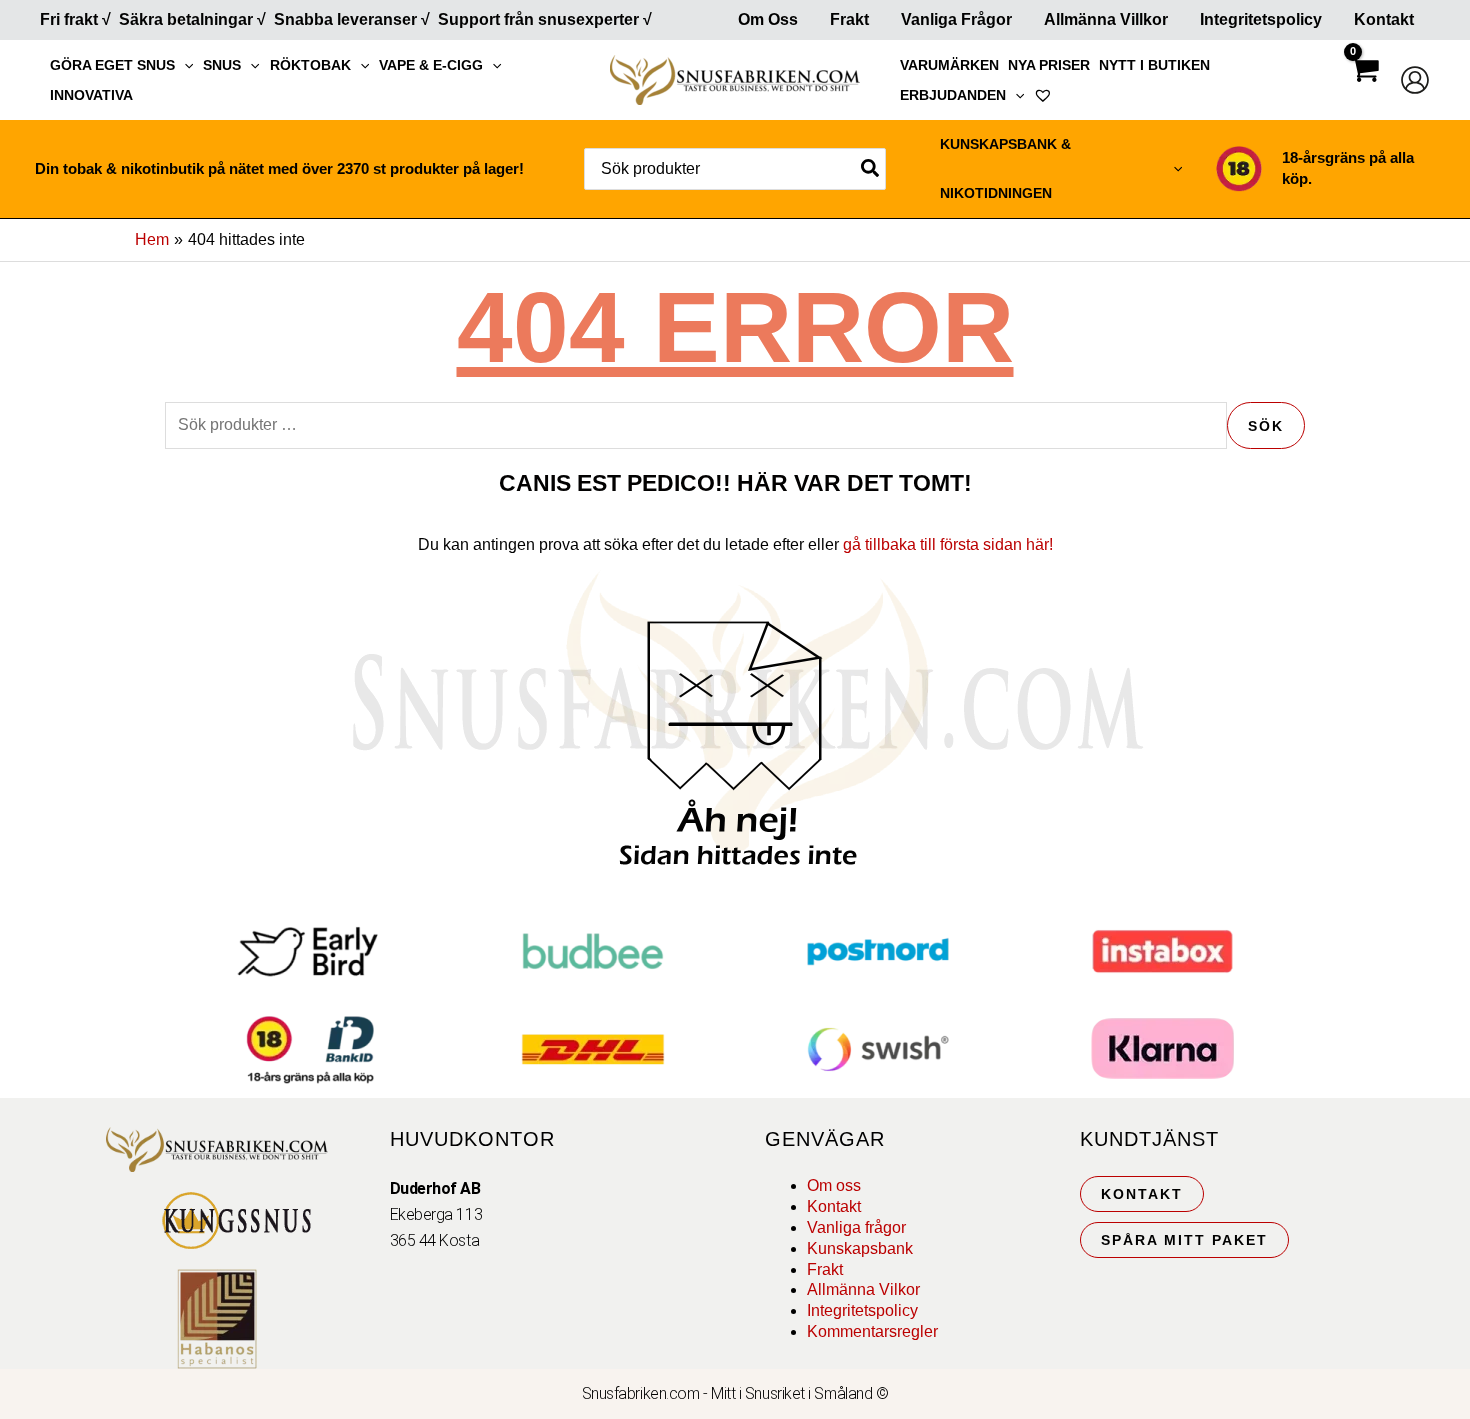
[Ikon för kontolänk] (1415, 80)
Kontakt (1384, 19)
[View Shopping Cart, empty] (1364, 87)
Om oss (834, 1185)
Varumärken (949, 65)
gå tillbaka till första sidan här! (948, 544)
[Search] (871, 169)
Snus (222, 65)
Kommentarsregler (872, 1331)
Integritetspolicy (1261, 19)
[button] (184, 65)
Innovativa (91, 95)
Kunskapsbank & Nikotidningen (1005, 168)
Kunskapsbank (860, 1248)
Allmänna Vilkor (863, 1289)
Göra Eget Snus (112, 65)
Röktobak (310, 65)
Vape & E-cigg (431, 65)
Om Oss (768, 19)
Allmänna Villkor (1106, 19)
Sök (1266, 426)
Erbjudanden (953, 95)
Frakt (849, 19)
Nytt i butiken (1154, 65)
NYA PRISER (1049, 65)
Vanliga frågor (956, 19)
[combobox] (735, 169)
